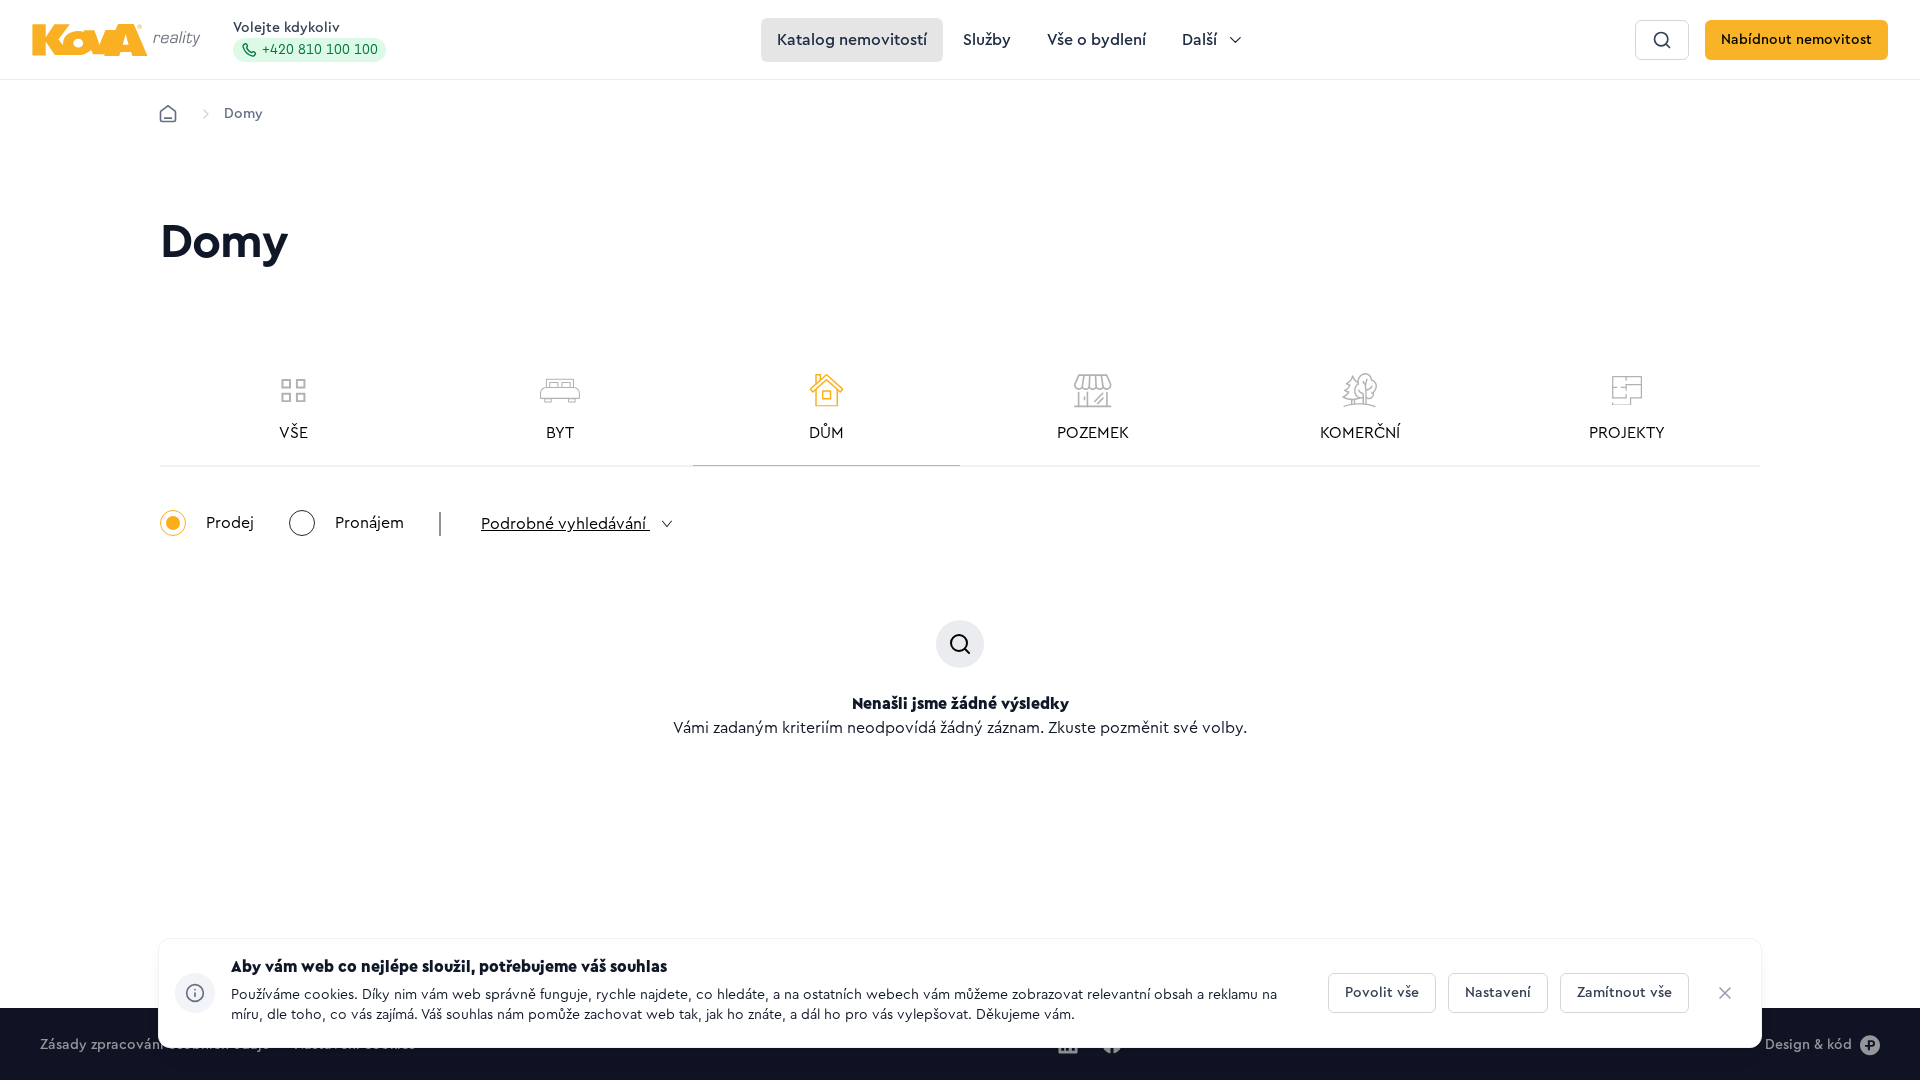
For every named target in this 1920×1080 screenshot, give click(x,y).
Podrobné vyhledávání (565, 524)
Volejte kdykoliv (305, 39)
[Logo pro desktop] (116, 40)
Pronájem (369, 523)
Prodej (230, 523)
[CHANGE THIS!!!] (1725, 993)
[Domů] (168, 114)
